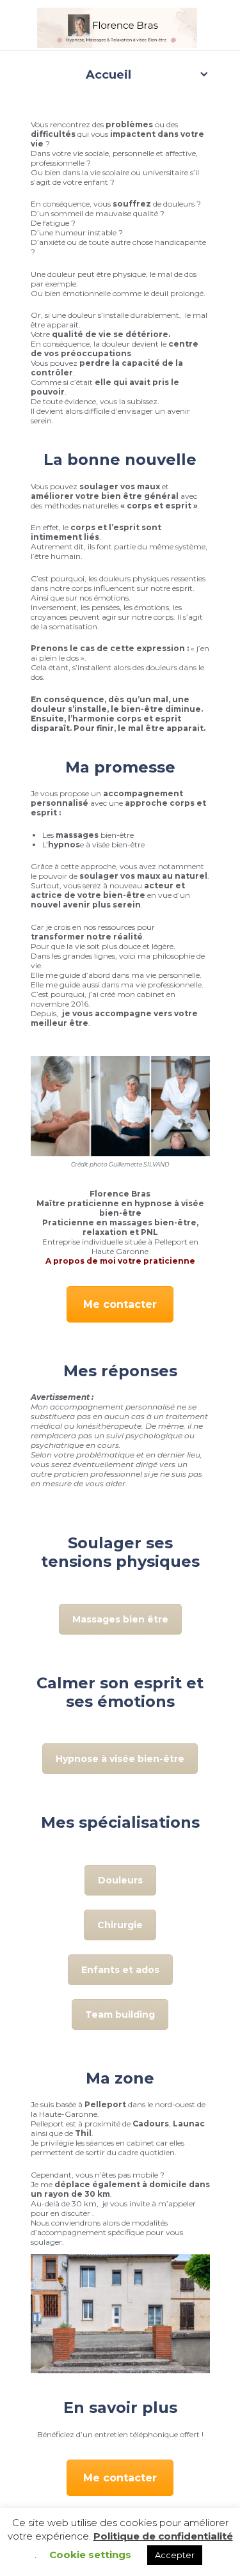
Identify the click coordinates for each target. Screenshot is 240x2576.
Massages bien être (120, 1619)
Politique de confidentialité (163, 2536)
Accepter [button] (175, 2555)
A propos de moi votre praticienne (120, 1261)
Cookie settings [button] (90, 2555)
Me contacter (120, 1304)
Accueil (108, 75)
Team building (120, 2014)
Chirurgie (120, 1925)
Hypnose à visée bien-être (120, 1759)
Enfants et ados (120, 1970)
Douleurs (120, 1880)
